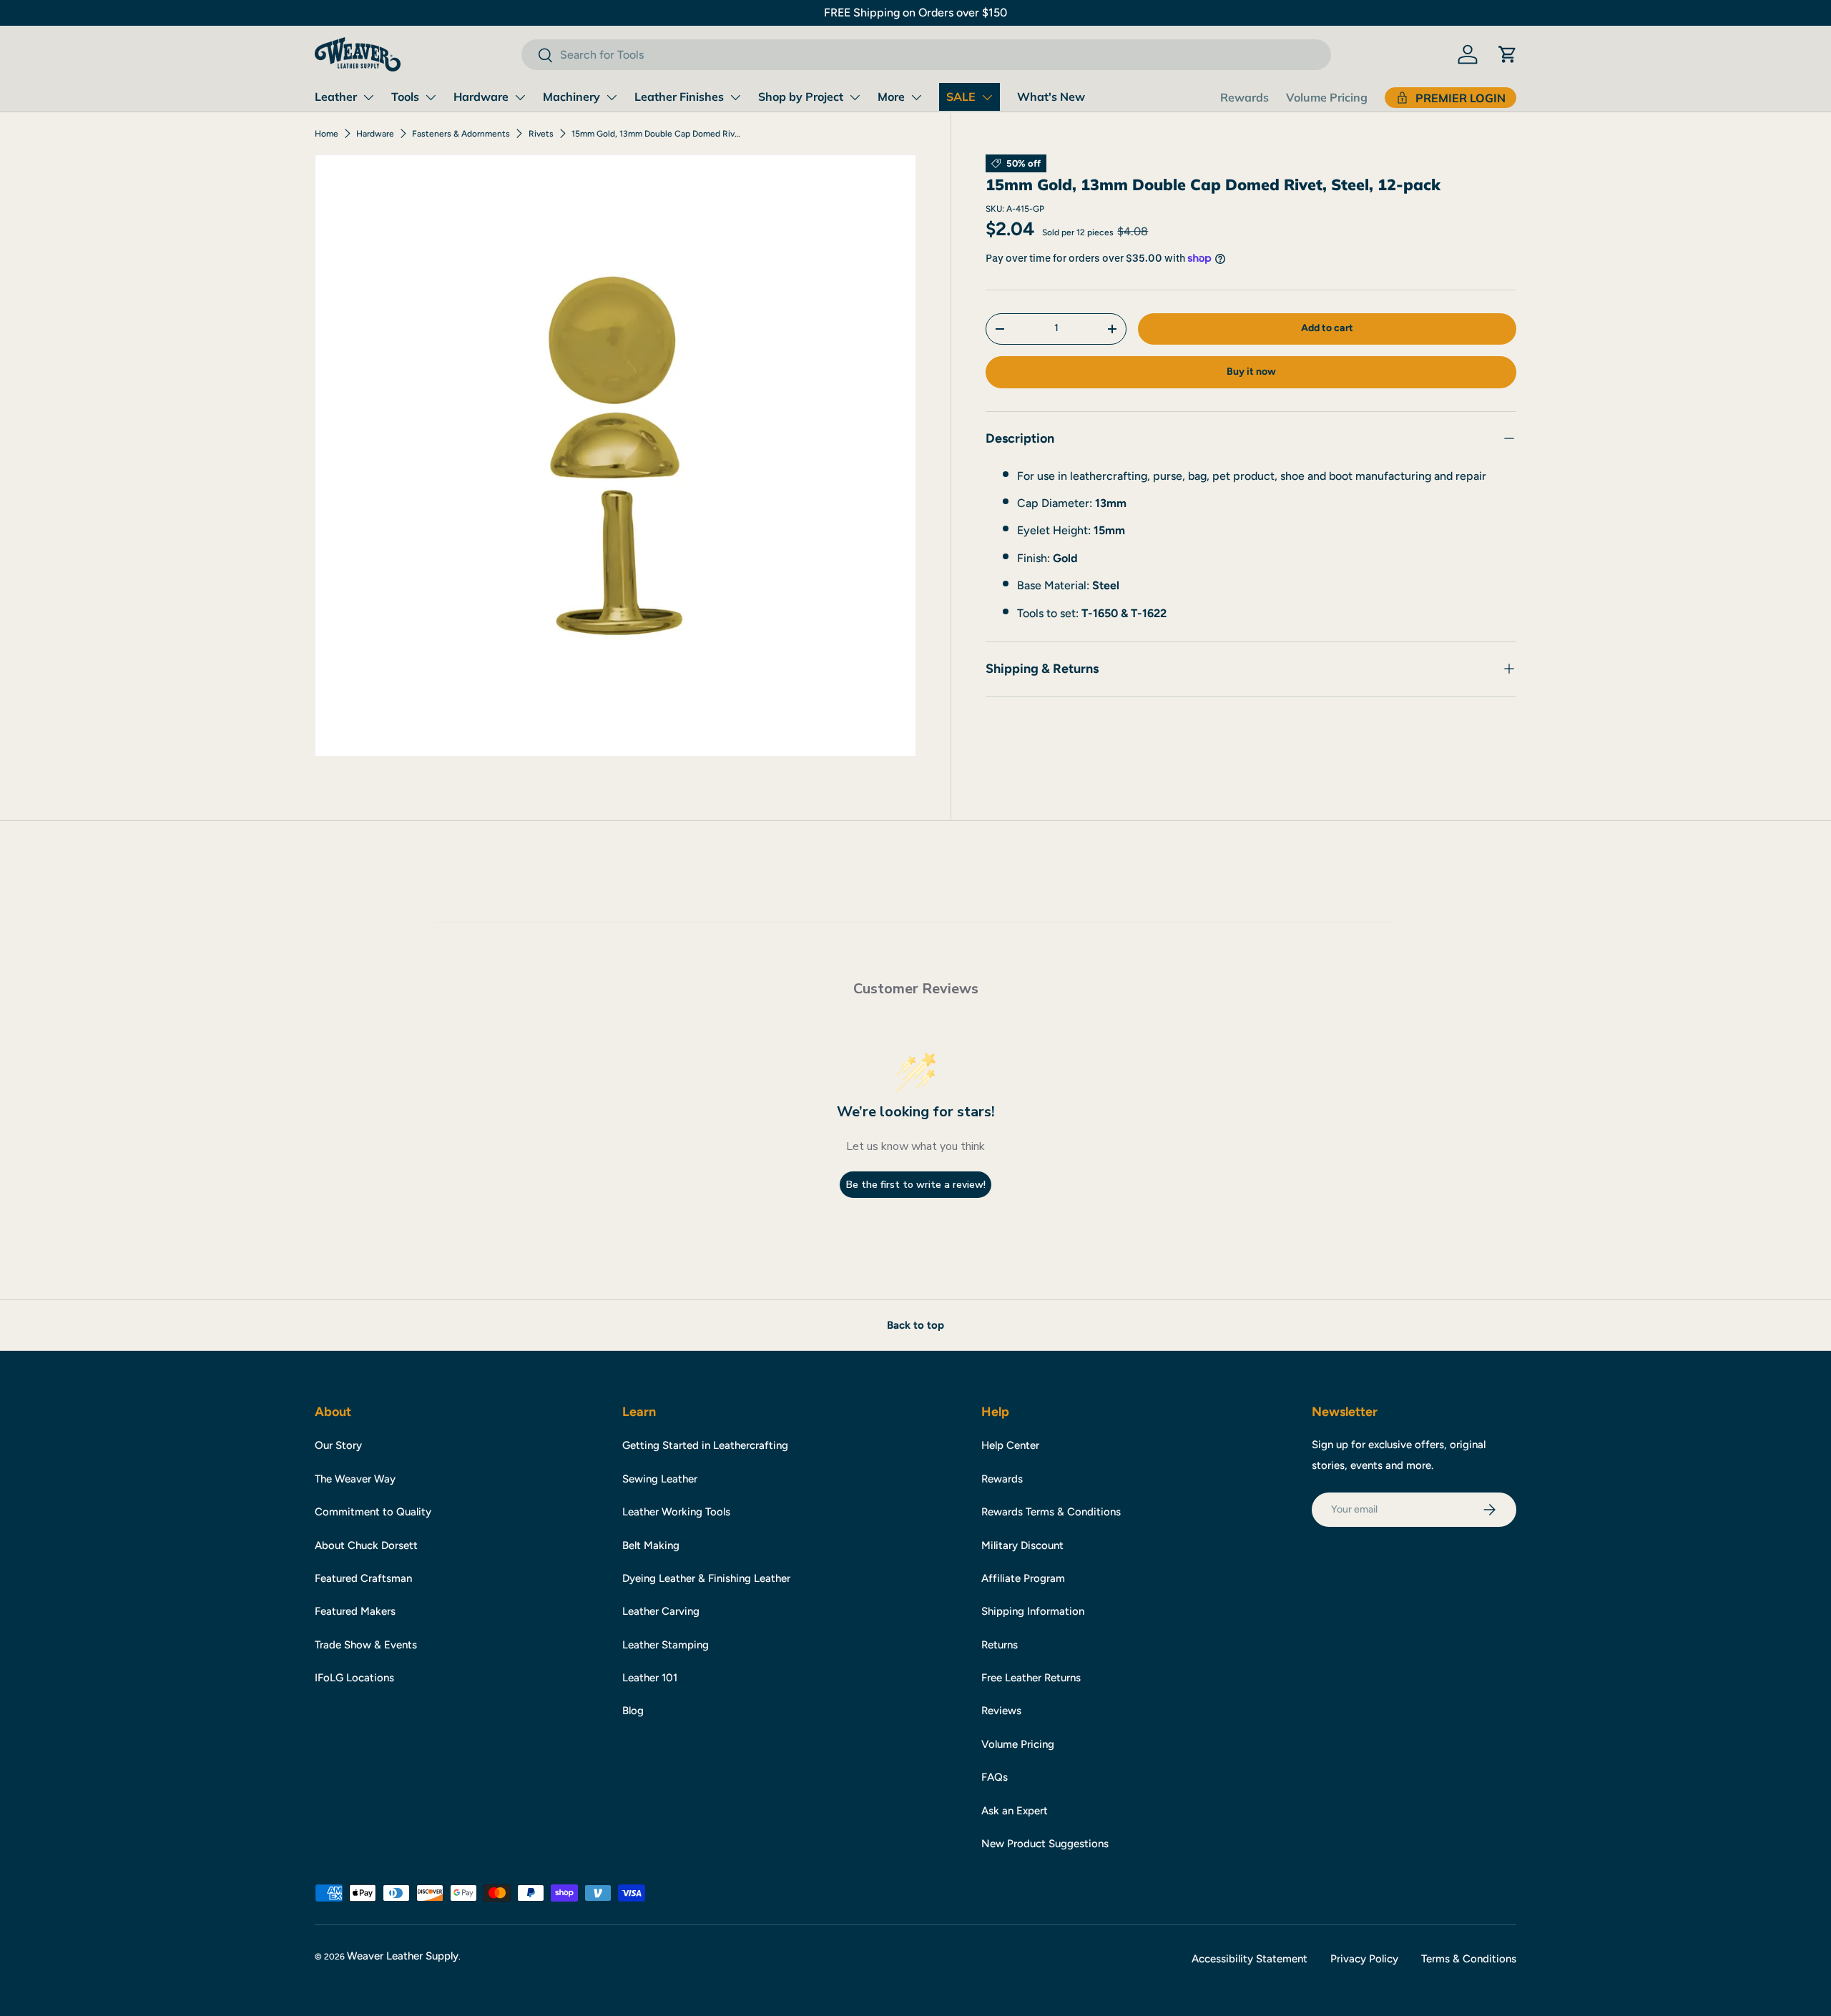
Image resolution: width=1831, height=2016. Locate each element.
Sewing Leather (660, 1479)
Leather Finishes (679, 97)
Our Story (338, 1445)
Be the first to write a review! (916, 1185)
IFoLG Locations (354, 1678)
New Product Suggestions (1045, 1844)
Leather (336, 97)
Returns (1000, 1645)
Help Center (1010, 1445)
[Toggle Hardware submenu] (520, 97)
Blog (633, 1711)
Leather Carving (661, 1611)
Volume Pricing (1327, 97)
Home (327, 134)
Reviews (1001, 1711)
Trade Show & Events (366, 1645)
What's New (1051, 97)
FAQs (995, 1777)
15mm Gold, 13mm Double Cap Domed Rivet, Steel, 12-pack (657, 134)
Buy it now (1251, 372)
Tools (405, 97)
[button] (1508, 54)
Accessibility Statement (1250, 1959)
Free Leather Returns (1031, 1678)
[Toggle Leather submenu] (368, 97)
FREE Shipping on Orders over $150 (915, 13)
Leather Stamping (666, 1645)
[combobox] (926, 55)
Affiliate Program (1023, 1578)
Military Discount (1022, 1545)
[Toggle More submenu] (916, 97)
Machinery (571, 97)
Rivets (541, 134)
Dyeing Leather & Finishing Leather (706, 1578)
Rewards (1245, 97)
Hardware (481, 97)
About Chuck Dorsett (366, 1545)
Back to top (915, 1325)
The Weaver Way (355, 1479)
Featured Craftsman (363, 1578)
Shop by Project (801, 97)
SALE (961, 97)
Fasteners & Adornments (461, 134)
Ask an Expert (1015, 1811)
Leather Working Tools (676, 1512)
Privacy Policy (1364, 1959)
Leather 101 (650, 1678)
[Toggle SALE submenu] (987, 97)
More (891, 97)
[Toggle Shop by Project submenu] (855, 97)
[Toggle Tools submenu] (431, 97)
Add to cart (1327, 328)
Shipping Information (1033, 1611)
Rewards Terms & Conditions (1051, 1512)
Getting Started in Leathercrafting (705, 1445)
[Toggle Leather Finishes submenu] (735, 97)
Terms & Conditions (1469, 1959)
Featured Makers (355, 1611)
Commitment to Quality (373, 1512)
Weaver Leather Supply (403, 1956)
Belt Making (651, 1545)
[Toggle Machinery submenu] (612, 97)
